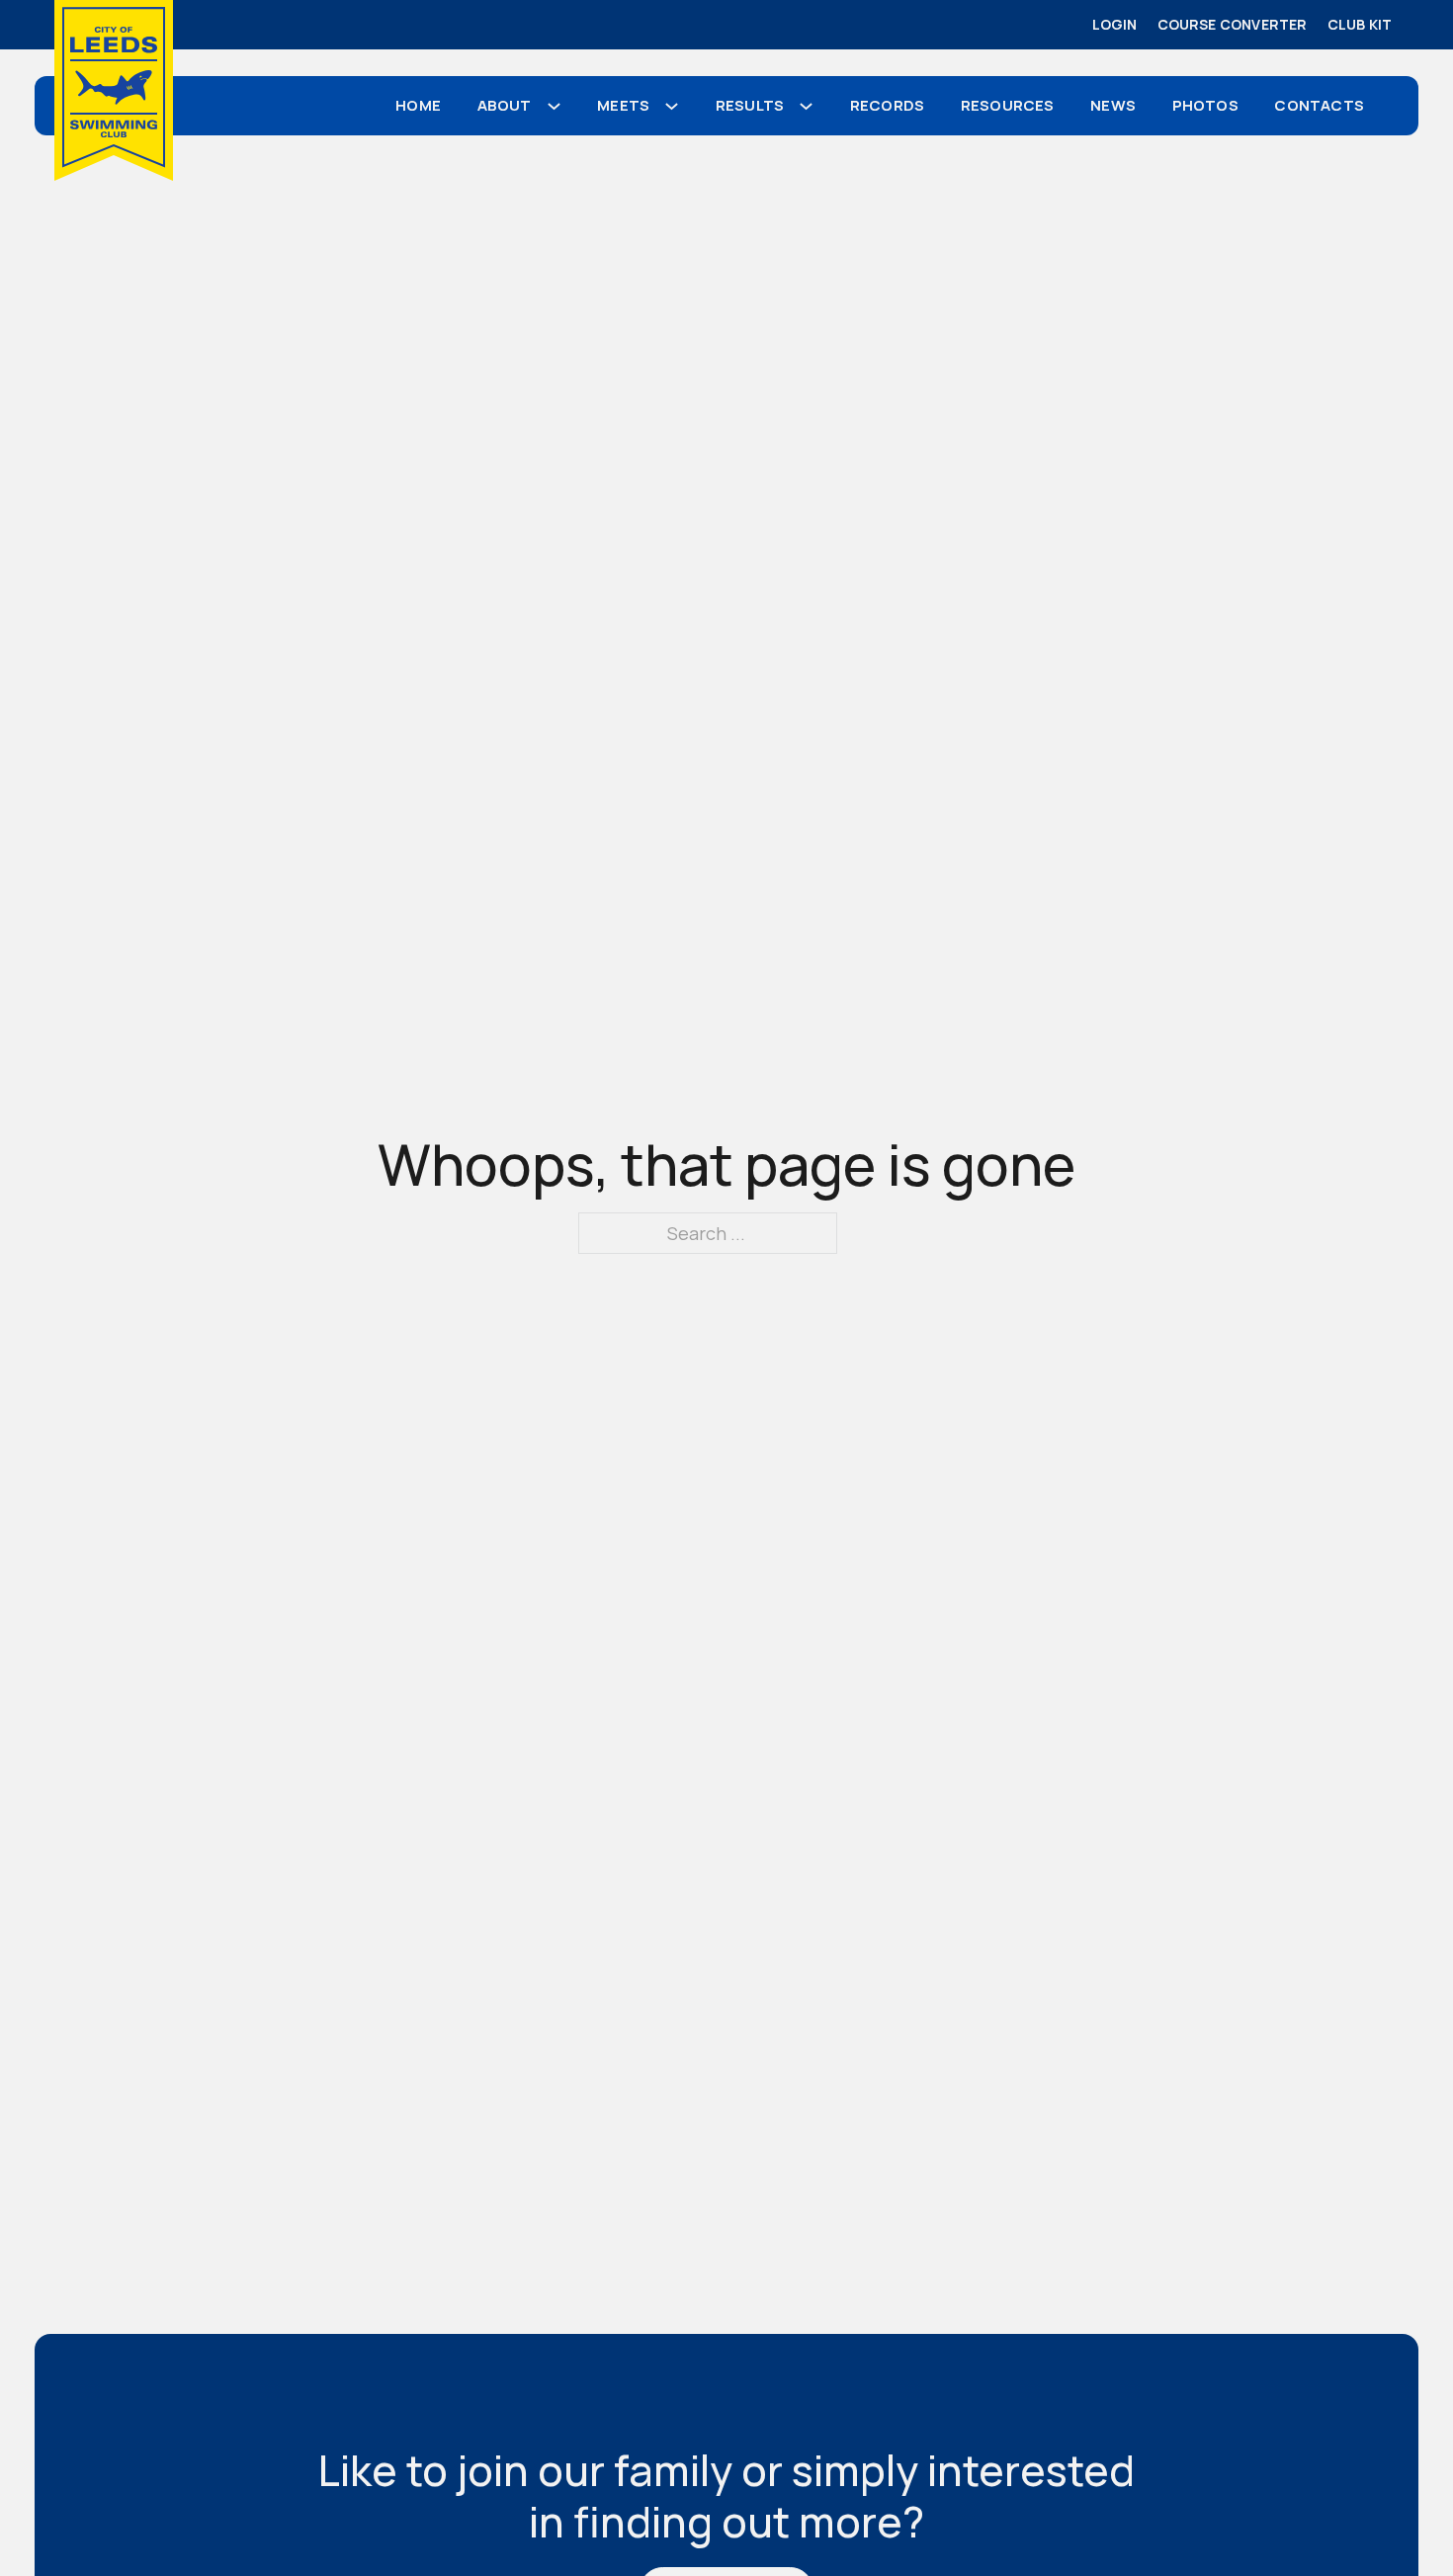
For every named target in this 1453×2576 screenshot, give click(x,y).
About (505, 105)
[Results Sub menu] (813, 106)
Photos (1205, 105)
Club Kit (1360, 24)
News (1113, 105)
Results (750, 105)
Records (887, 105)
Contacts (1319, 105)
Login (1115, 24)
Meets (623, 105)
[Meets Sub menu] (679, 106)
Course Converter (1233, 24)
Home (418, 105)
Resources (1008, 105)
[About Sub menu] (561, 106)
